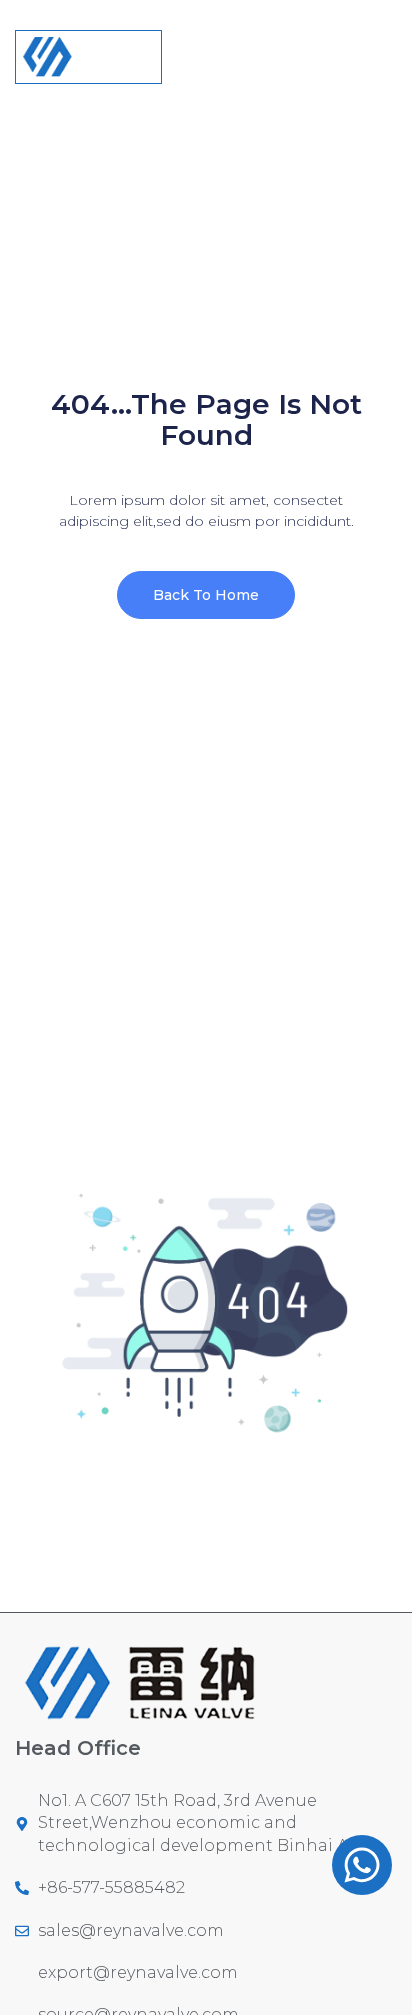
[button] (380, 46)
